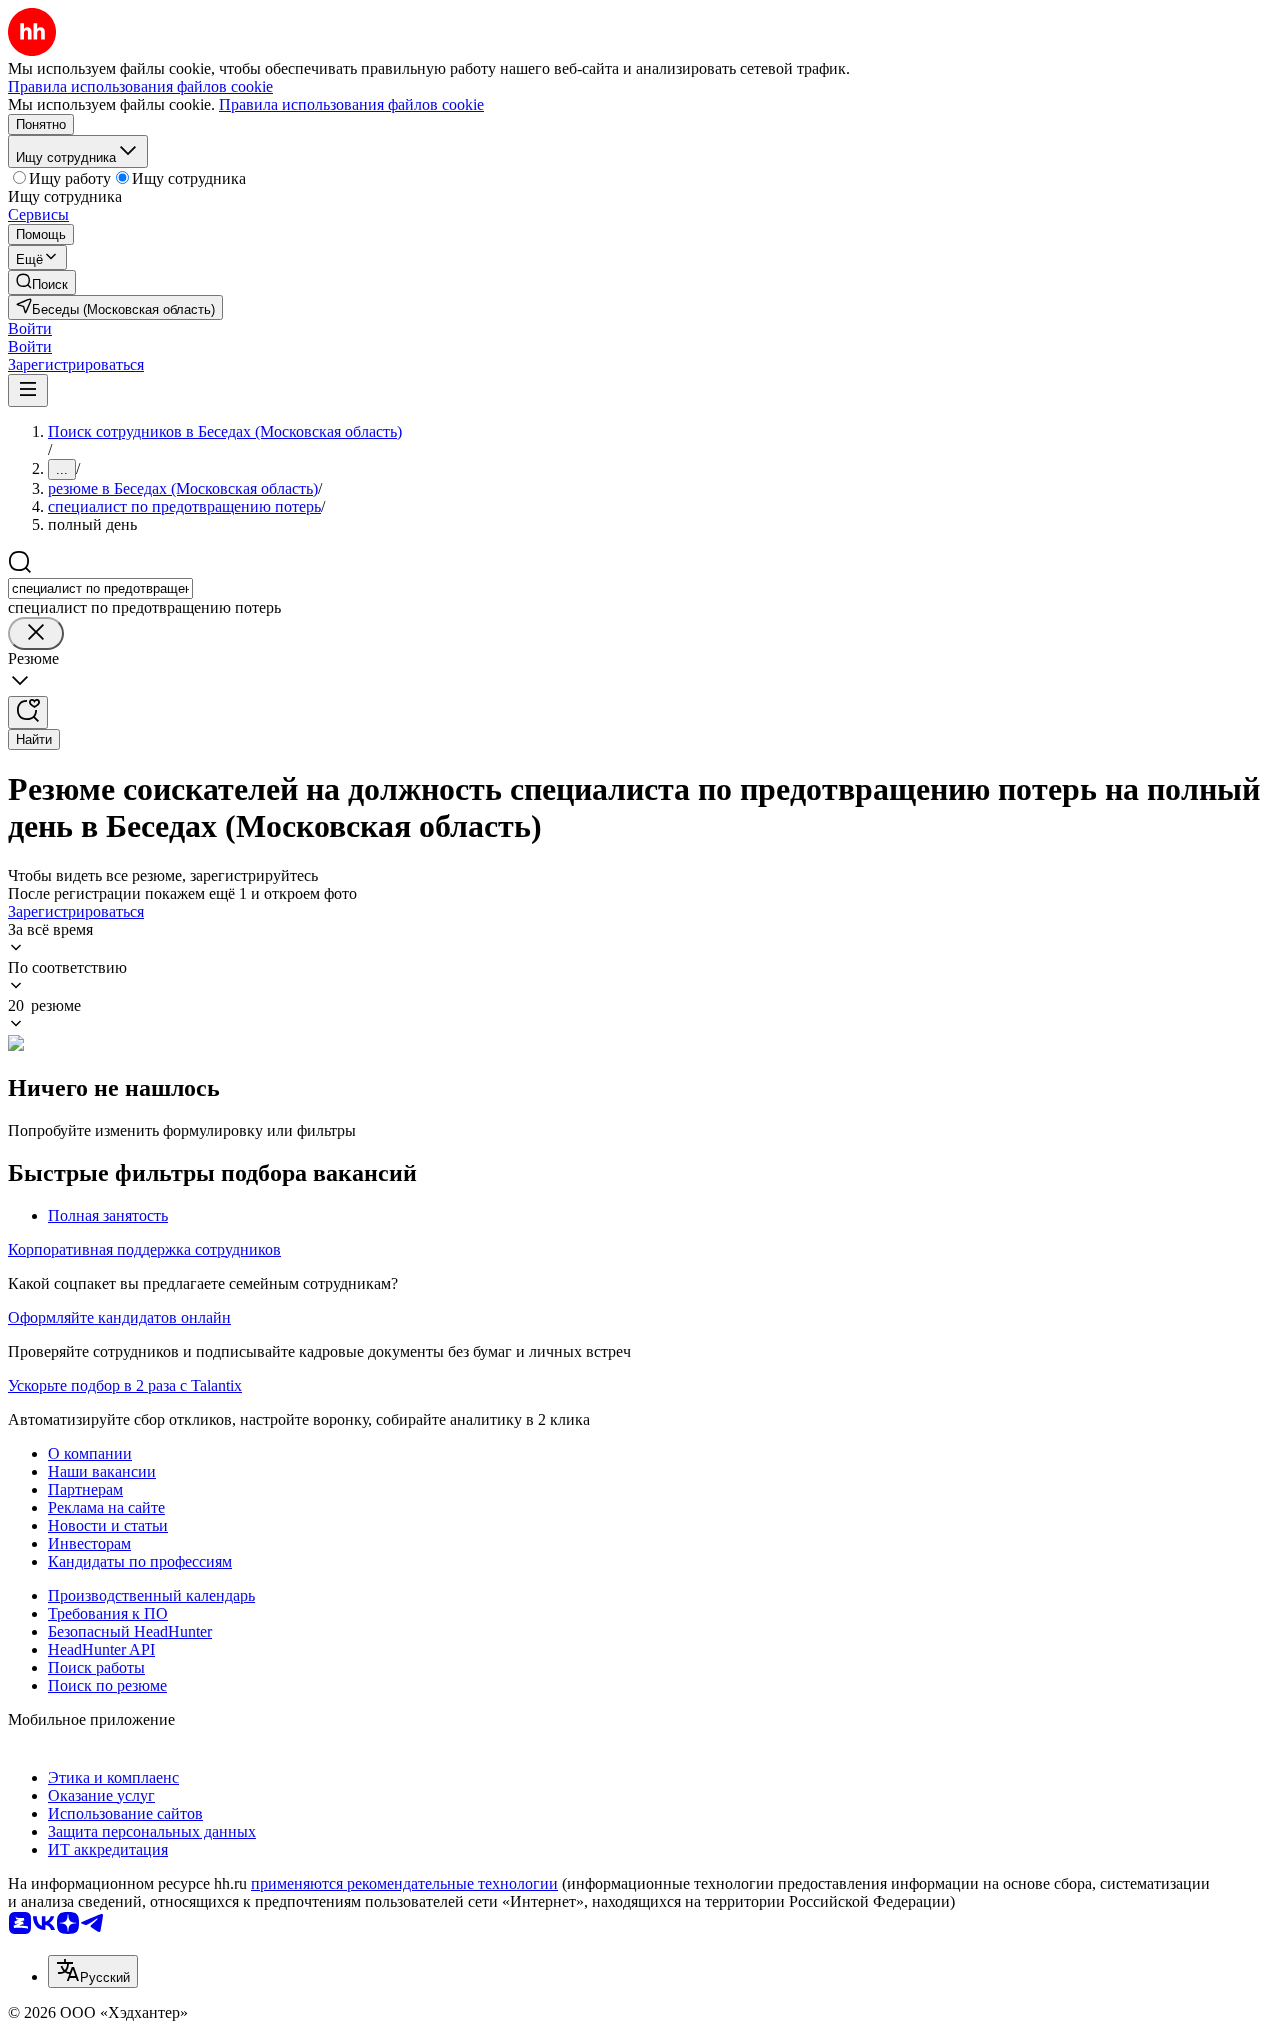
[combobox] (100, 588)
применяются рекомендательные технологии (404, 1883)
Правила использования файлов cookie (351, 104)
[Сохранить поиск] (28, 712)
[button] (30, 328)
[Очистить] (36, 633)
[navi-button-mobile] (28, 390)
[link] (42, 282)
